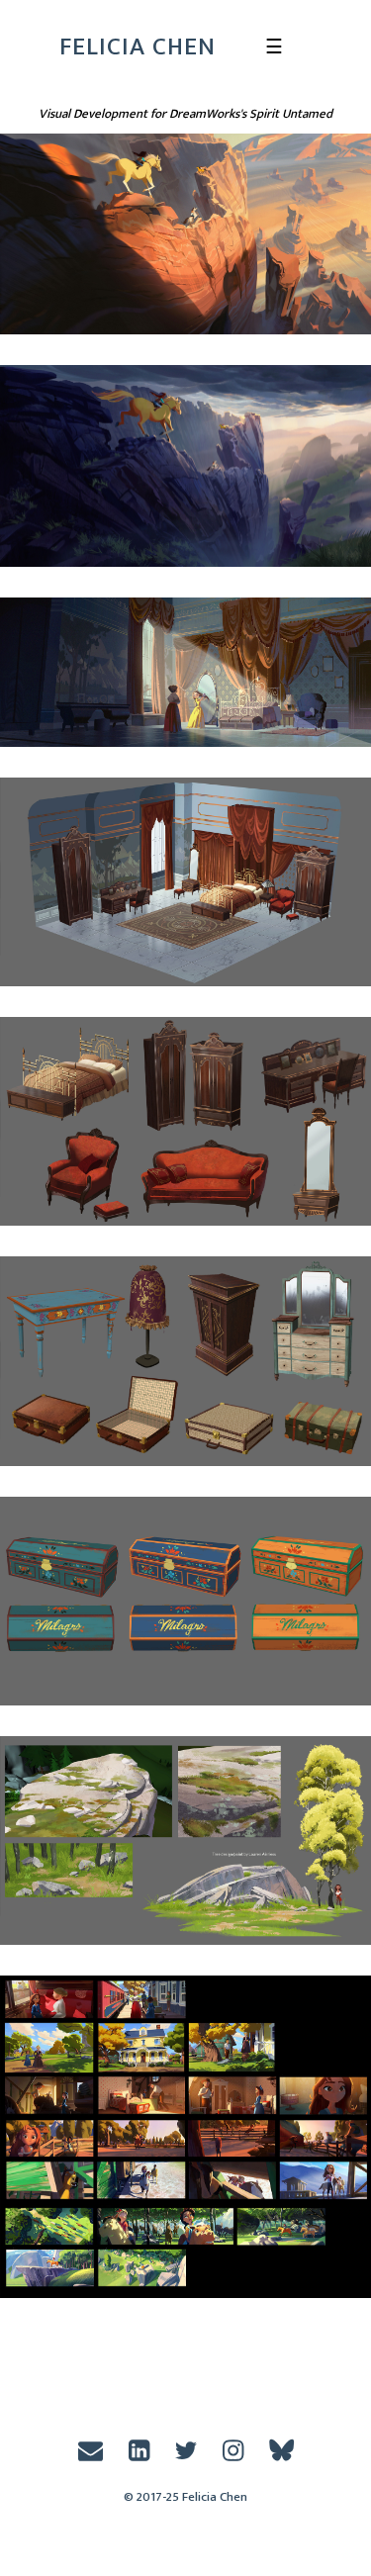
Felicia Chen (138, 47)
